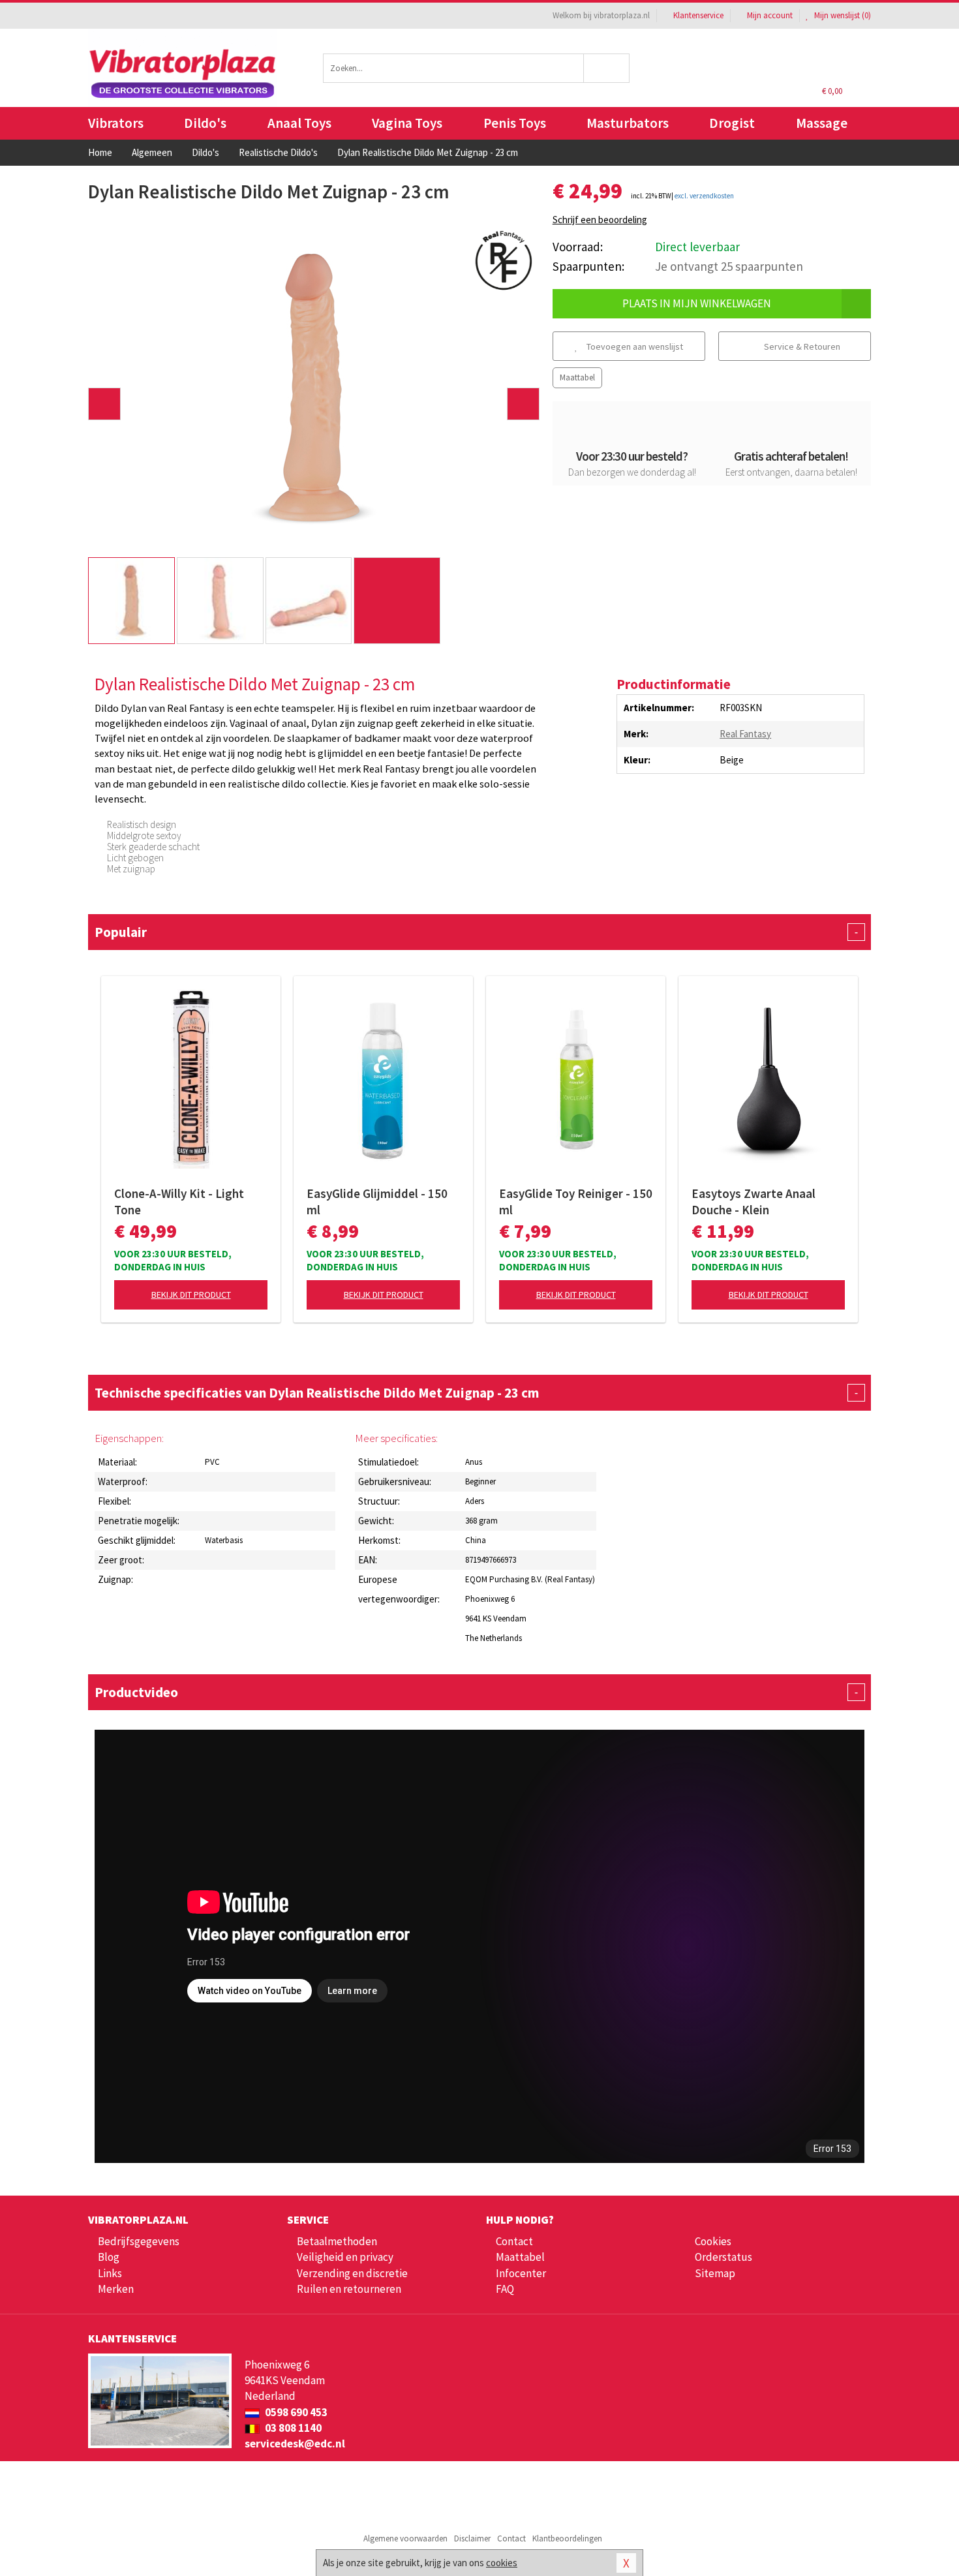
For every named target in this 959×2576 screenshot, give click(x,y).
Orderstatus (723, 2257)
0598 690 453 (295, 2412)
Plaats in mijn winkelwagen (697, 303)
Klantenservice (698, 15)
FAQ (505, 2289)
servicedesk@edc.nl (295, 2444)
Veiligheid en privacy (345, 2257)
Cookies (713, 2241)
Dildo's (205, 123)
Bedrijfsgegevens (139, 2241)
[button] (104, 404)
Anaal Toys (299, 123)
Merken (116, 2289)
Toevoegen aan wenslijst (634, 346)
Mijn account (770, 15)
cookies (502, 2563)
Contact (514, 2241)
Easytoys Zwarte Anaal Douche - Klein (753, 1202)
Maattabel (577, 377)
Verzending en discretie (352, 2273)
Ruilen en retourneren (349, 2289)
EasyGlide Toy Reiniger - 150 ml (576, 1202)
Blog (109, 2257)
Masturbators (628, 123)
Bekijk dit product (191, 1295)
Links (110, 2273)
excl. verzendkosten (704, 196)
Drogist (732, 123)
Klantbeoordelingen (567, 2538)
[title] (504, 259)
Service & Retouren (801, 346)
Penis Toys (515, 123)
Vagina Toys (407, 123)
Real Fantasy (745, 734)
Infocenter (521, 2273)
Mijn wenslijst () (842, 15)
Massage (822, 123)
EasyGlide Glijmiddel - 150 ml (377, 1202)
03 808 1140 (292, 2428)
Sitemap (715, 2273)
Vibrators (116, 123)
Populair (476, 932)
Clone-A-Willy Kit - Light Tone (179, 1202)
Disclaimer (472, 2538)
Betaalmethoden (337, 2241)
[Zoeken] (607, 68)
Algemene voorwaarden (405, 2538)
